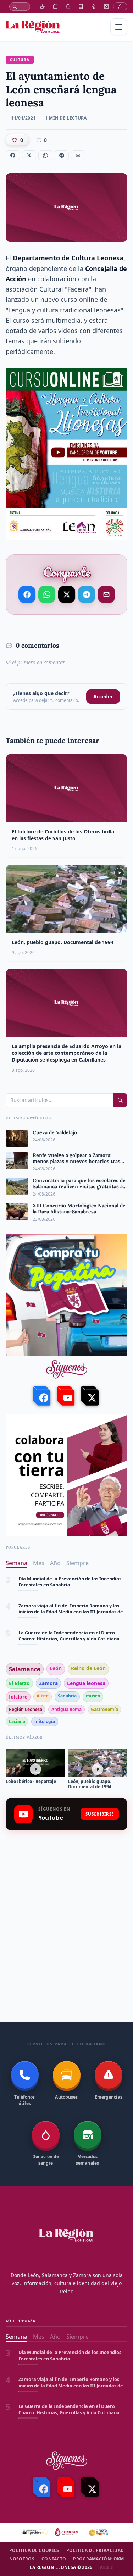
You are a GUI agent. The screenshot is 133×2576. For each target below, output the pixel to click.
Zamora (48, 1683)
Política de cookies (34, 2550)
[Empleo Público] (68, 6)
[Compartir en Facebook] (27, 594)
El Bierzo (19, 1683)
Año (55, 1563)
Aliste (43, 1696)
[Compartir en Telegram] (86, 593)
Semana (16, 1563)
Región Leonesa (26, 1709)
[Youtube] (67, 1396)
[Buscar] (20, 7)
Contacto (54, 2559)
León (56, 1668)
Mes (39, 1563)
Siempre (77, 1563)
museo (93, 1696)
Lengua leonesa (86, 1683)
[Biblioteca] (81, 6)
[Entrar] (120, 6)
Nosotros (22, 2559)
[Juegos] (106, 6)
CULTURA (20, 60)
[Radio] (94, 6)
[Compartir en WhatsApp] (47, 594)
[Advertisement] (66, 1909)
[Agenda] (55, 6)
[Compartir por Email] (106, 594)
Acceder (103, 696)
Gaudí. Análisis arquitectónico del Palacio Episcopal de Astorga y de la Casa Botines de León (68, 1636)
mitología (45, 1721)
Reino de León (88, 1668)
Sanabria (67, 1696)
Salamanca (25, 1669)
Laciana (17, 1721)
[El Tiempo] (43, 6)
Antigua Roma (66, 1709)
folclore (18, 1697)
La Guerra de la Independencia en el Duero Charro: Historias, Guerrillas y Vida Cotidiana (69, 1609)
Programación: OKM (98, 2559)
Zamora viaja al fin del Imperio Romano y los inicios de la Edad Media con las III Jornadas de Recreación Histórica (71, 1582)
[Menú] (119, 27)
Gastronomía (104, 1709)
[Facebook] (43, 1396)
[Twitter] (91, 1396)
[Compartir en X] (66, 594)
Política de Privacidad (95, 2550)
